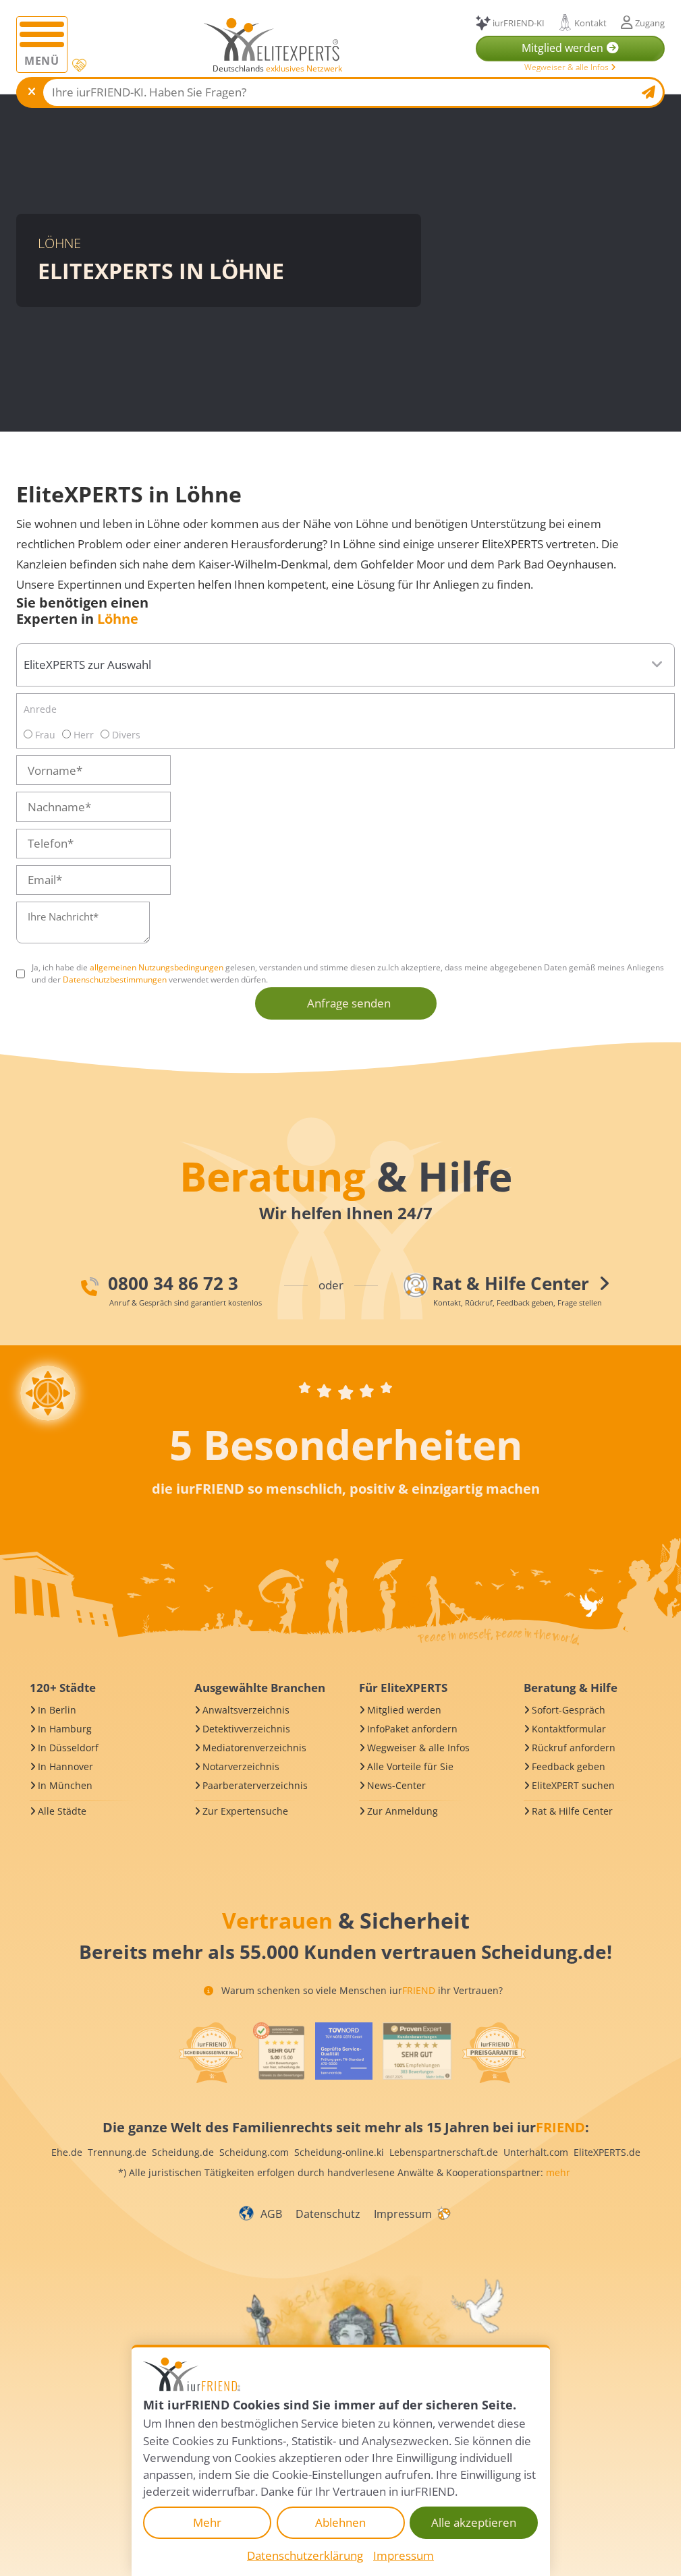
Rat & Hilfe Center (572, 1811)
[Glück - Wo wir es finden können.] (443, 2213)
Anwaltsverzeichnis (246, 1710)
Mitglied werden (404, 1710)
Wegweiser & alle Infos (568, 67)
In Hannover (65, 1766)
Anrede (40, 709)
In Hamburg (65, 1729)
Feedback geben (569, 1766)
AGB (271, 2214)
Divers (125, 735)
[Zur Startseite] (271, 39)
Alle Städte (62, 1811)
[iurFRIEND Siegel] (211, 2053)
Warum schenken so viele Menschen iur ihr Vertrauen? (361, 1990)
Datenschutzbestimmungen (115, 979)
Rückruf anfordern (574, 1748)
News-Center (396, 1785)
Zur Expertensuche (245, 1811)
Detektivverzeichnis (246, 1729)
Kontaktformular (569, 1729)
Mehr (207, 2522)
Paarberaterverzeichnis (255, 1785)
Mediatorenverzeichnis (254, 1748)
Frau (44, 735)
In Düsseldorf (68, 1748)
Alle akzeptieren (474, 2522)
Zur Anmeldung (403, 1811)
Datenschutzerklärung (305, 2555)
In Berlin (57, 1710)
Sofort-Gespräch (569, 1710)
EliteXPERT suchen (573, 1785)
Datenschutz (328, 2214)
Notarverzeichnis (241, 1766)
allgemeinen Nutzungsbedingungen (157, 967)
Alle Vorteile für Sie (410, 1766)
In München (65, 1785)
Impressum (403, 2214)
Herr (82, 735)
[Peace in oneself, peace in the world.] (48, 1393)
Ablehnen (340, 2522)
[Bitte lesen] (79, 66)
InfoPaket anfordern (412, 1729)
